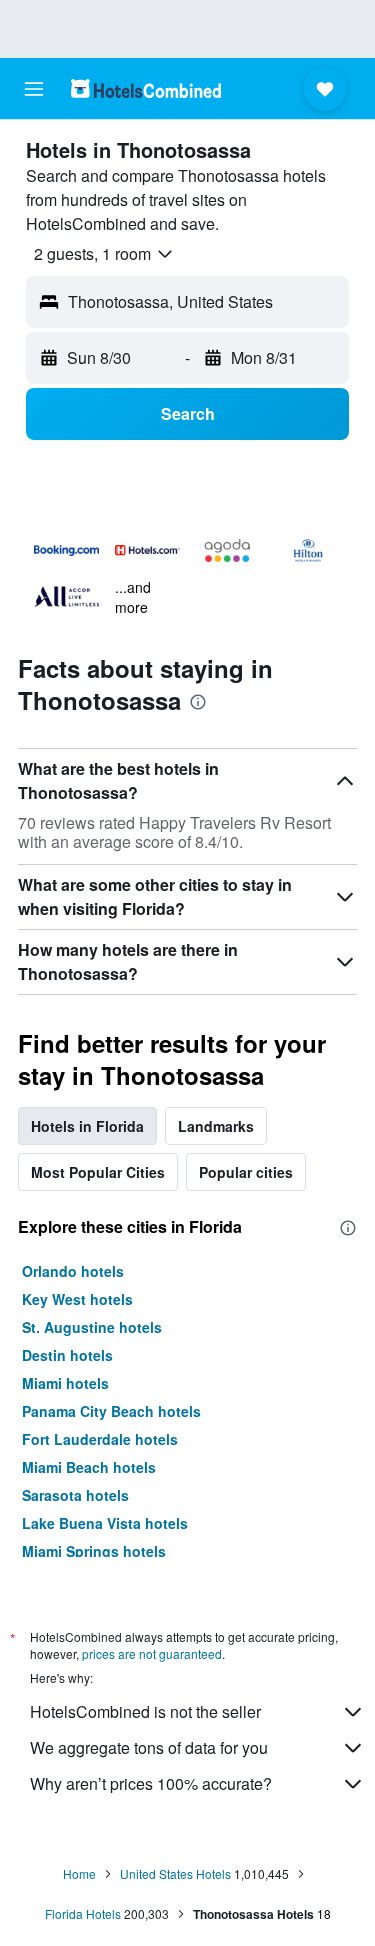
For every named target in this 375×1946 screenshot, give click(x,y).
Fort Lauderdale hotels (100, 1439)
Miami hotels (65, 1383)
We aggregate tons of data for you (149, 1747)
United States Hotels (175, 1873)
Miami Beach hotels (89, 1467)
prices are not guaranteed (152, 1653)
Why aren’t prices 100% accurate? (151, 1783)
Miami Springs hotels (94, 1551)
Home (79, 1873)
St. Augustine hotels (92, 1327)
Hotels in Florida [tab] (87, 1126)
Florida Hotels (83, 1913)
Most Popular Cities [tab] (98, 1172)
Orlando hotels (73, 1271)
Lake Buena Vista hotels (105, 1523)
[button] (34, 89)
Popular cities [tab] (246, 1172)
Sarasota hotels (75, 1495)
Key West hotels (77, 1299)
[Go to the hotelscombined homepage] (146, 88)
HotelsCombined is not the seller (145, 1711)
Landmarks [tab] (216, 1126)
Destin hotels (67, 1355)
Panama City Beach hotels (111, 1411)
